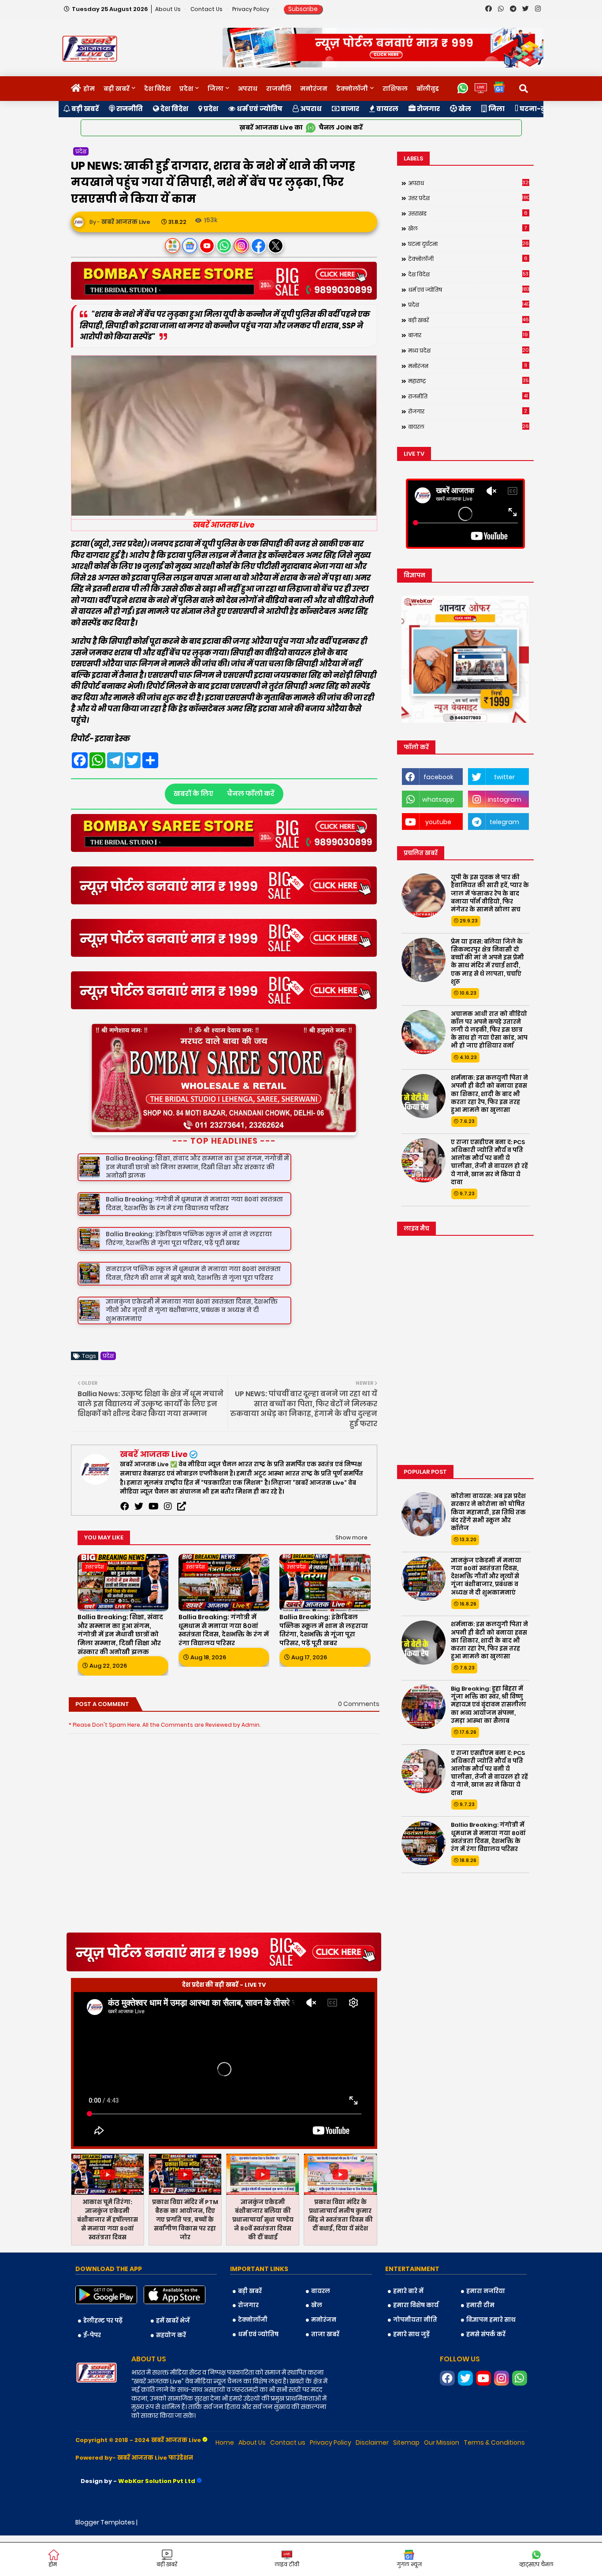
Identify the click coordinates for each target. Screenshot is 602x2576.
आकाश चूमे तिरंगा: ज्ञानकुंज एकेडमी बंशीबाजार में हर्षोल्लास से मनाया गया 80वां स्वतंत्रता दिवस (108, 2260)
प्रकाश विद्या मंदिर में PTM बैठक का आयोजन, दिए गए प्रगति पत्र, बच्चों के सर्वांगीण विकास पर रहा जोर (185, 2260)
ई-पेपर (92, 2376)
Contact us (207, 9)
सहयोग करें (171, 2376)
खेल (464, 109)
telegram (504, 822)
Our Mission (442, 2483)
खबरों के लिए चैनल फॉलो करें (224, 794)
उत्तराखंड (468, 213)
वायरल (387, 109)
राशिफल (395, 89)
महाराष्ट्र (468, 381)
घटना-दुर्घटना (540, 109)
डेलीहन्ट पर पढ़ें (103, 2361)
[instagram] (168, 1547)
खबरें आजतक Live (154, 1495)
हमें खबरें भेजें (173, 2361)
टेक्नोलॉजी (352, 89)
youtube (438, 822)
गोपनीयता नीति (415, 2360)
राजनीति (279, 89)
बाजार (349, 109)
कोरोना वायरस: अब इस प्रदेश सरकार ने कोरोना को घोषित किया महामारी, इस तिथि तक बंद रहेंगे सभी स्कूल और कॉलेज (488, 1512)
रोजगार (428, 109)
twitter (504, 777)
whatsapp (438, 799)
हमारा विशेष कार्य (416, 2346)
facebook (438, 777)
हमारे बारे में (408, 2332)
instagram (505, 799)
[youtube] (154, 1547)
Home (225, 2483)
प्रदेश (186, 89)
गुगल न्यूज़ (409, 2564)
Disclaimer (372, 2483)
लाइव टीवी (287, 2564)
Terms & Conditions (494, 2483)
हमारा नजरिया (486, 2332)
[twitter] (139, 1547)
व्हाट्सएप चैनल (536, 2564)
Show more (351, 1578)
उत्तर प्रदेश (469, 198)
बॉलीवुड (428, 89)
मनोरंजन (314, 89)
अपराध (248, 89)
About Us (169, 9)
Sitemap (406, 2483)
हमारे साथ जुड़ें (411, 2374)
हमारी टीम (480, 2346)
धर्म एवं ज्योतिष (259, 109)
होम (89, 89)
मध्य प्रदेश (469, 350)
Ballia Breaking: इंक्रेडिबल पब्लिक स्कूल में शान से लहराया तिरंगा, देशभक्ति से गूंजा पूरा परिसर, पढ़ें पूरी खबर (324, 1671)
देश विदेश (157, 89)
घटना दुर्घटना (469, 244)
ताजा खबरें (325, 2374)
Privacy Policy (251, 9)
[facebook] (125, 1547)
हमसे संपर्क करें (486, 2374)
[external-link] (182, 1547)
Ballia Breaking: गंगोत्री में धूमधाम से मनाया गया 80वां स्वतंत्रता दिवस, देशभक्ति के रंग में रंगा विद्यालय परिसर (224, 1671)
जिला (216, 89)
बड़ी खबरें (117, 89)
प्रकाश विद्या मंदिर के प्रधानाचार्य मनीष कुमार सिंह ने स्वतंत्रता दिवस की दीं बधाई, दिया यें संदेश (340, 2256)
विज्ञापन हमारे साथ (491, 2360)
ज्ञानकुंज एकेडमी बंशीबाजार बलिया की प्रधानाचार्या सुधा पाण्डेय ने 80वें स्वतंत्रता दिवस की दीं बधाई (263, 2260)
